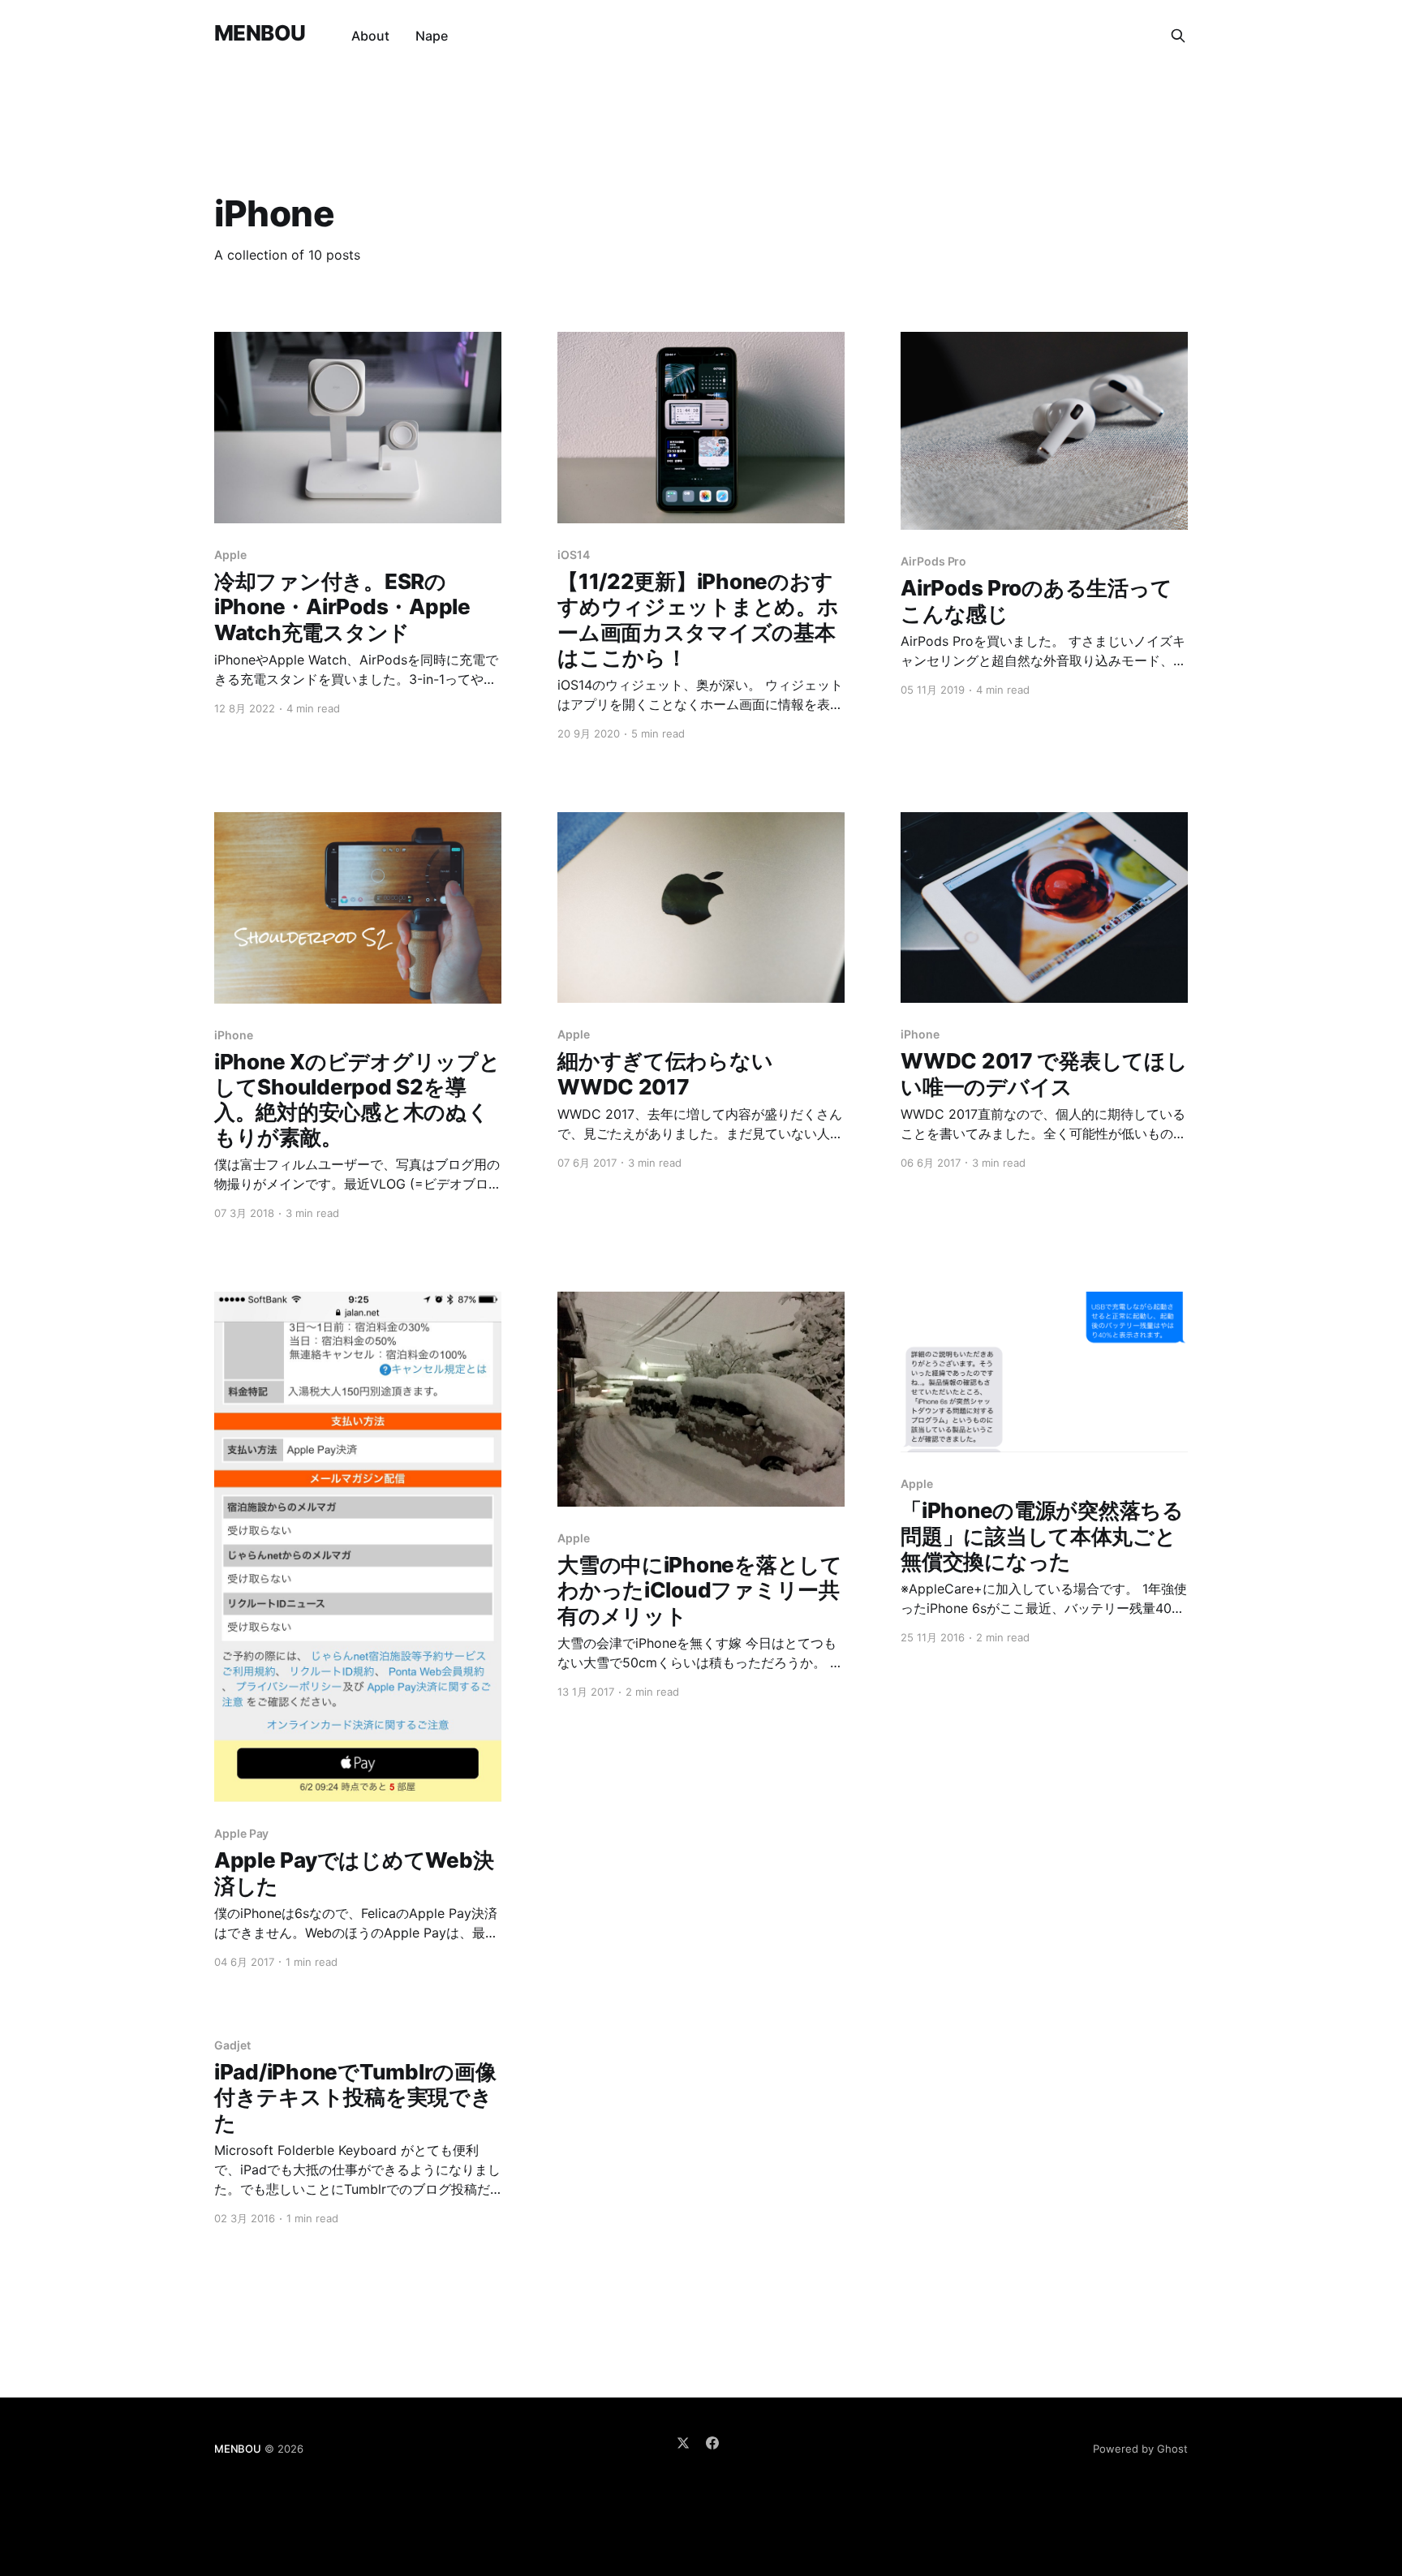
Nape (432, 36)
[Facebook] (712, 2443)
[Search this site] (1178, 36)
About (370, 36)
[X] (683, 2443)
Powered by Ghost (1140, 2449)
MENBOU (260, 34)
